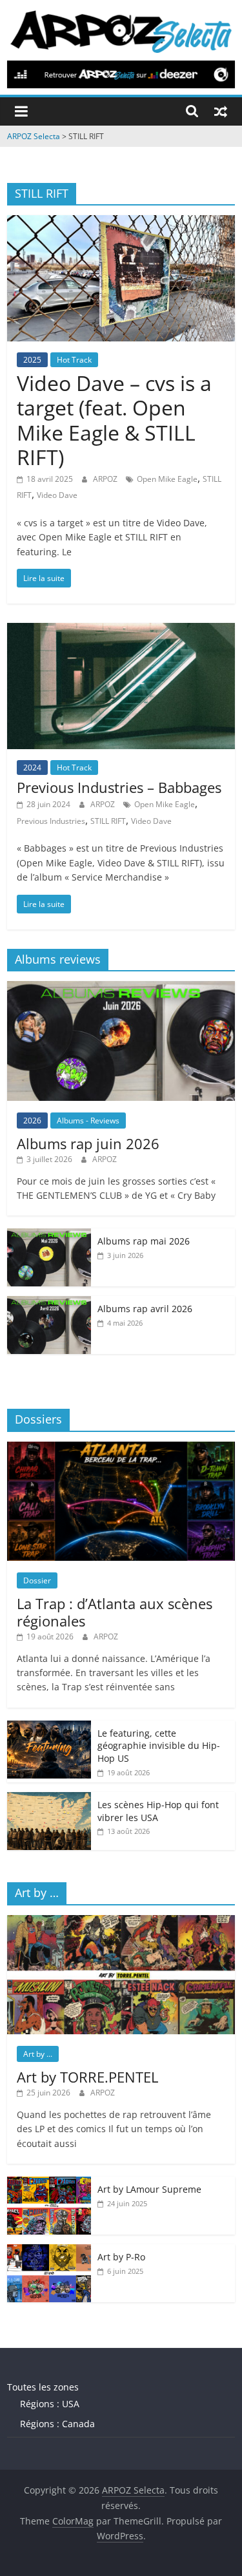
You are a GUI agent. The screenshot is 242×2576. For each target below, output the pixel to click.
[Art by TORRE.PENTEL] (121, 1922)
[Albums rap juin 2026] (121, 988)
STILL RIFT (108, 821)
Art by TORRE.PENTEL (87, 2077)
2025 (32, 360)
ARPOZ (106, 479)
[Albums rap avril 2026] (49, 1303)
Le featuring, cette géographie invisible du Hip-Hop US (159, 1746)
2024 (32, 768)
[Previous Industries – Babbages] (121, 631)
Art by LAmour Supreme (149, 2189)
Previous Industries (51, 821)
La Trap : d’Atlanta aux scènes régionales (115, 1612)
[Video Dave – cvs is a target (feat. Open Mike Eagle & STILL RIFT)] (121, 223)
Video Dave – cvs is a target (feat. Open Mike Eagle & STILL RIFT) (114, 420)
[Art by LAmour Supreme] (49, 2183)
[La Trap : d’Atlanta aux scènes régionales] (121, 1448)
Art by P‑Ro (121, 2257)
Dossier (37, 1580)
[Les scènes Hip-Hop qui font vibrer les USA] (49, 1799)
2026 (32, 1121)
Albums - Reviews (88, 1121)
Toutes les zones (43, 2387)
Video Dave (57, 495)
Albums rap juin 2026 (88, 1143)
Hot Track (74, 360)
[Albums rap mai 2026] (49, 1235)
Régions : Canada (57, 2424)
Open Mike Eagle (167, 479)
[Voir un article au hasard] (221, 111)
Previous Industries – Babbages (119, 787)
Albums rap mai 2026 (144, 1241)
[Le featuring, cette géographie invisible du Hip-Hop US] (49, 1727)
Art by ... (38, 2054)
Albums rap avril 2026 (145, 1309)
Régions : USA (50, 2404)
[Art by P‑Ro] (49, 2251)
